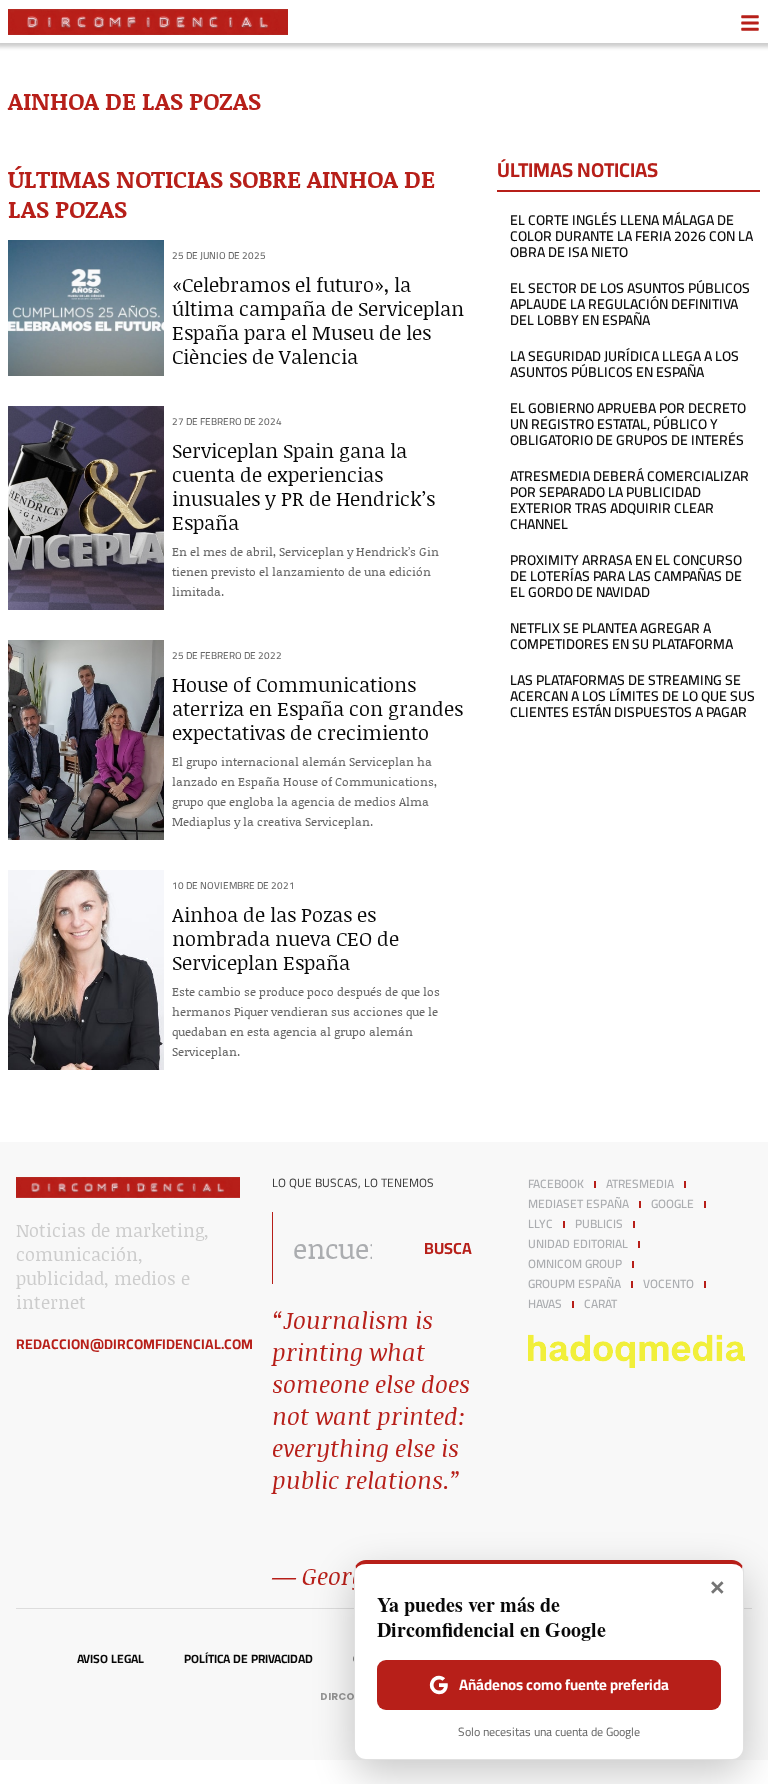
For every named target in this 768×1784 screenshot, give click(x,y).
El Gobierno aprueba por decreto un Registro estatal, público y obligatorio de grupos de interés (628, 424)
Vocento (668, 1284)
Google (672, 1204)
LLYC (540, 1224)
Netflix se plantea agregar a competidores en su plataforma (621, 636)
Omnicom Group (575, 1264)
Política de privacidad (248, 1659)
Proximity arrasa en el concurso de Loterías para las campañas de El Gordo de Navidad (626, 576)
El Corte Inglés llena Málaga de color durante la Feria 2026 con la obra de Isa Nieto (631, 236)
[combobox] (336, 1248)
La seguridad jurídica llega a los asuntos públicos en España (624, 364)
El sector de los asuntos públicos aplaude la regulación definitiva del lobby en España (630, 304)
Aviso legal (110, 1659)
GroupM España (574, 1284)
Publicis (599, 1224)
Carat (600, 1304)
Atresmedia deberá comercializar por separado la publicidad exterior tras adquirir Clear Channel (629, 500)
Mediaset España (578, 1204)
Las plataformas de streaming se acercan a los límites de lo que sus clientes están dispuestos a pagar (632, 696)
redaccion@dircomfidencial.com (134, 1344)
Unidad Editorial (578, 1244)
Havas (545, 1304)
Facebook (556, 1184)
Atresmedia (640, 1184)
